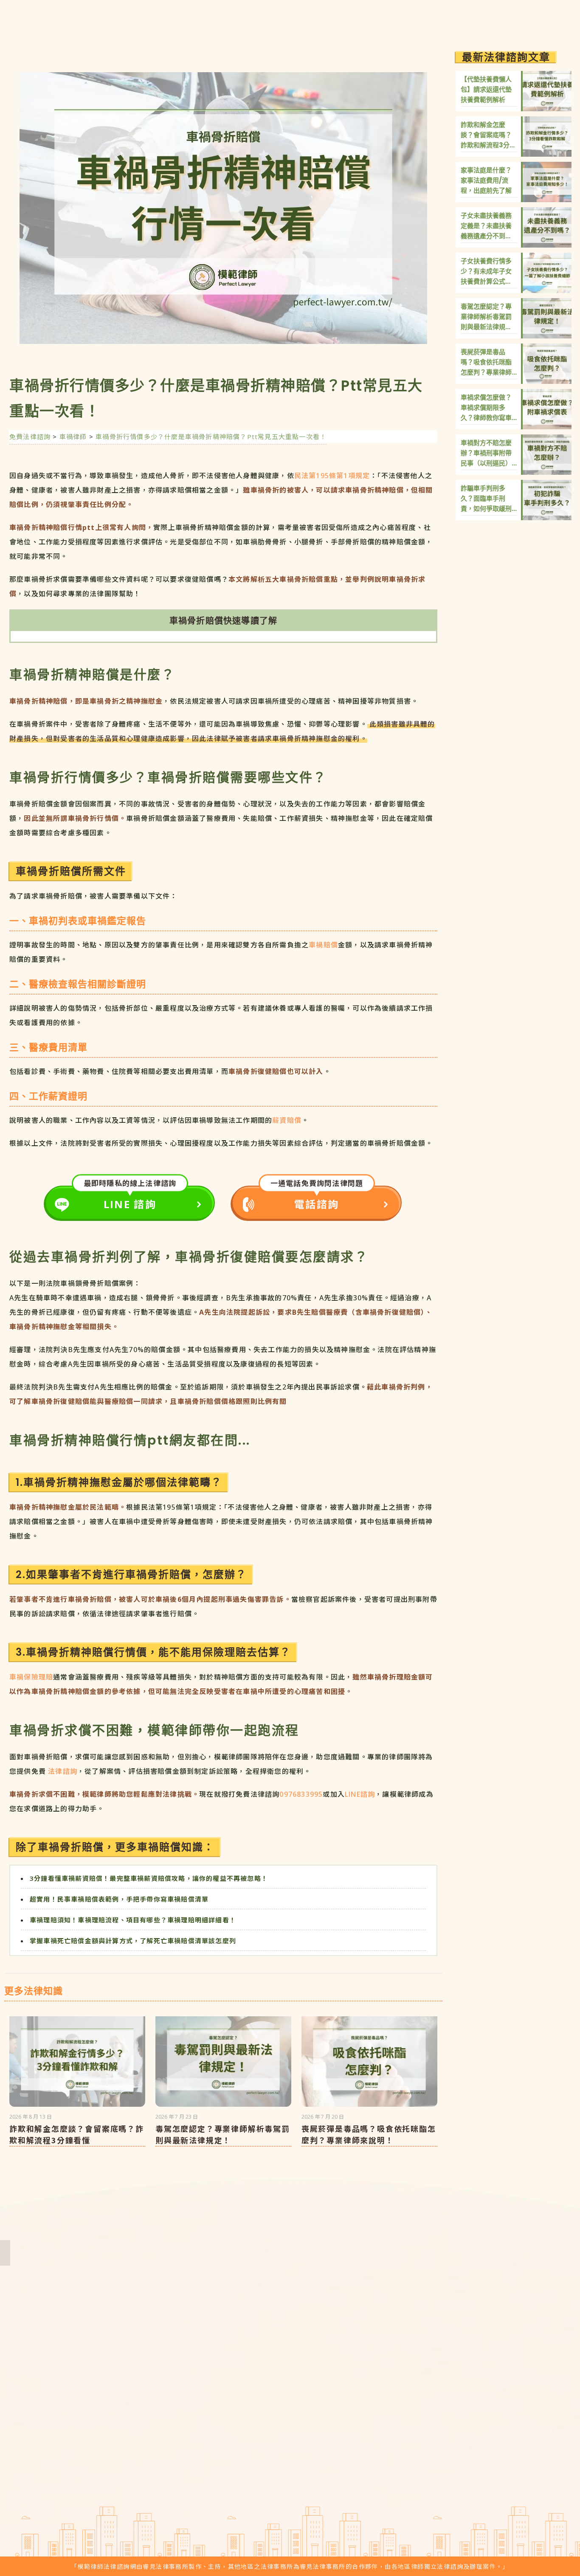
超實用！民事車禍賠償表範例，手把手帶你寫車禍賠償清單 (119, 1899)
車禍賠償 (323, 945)
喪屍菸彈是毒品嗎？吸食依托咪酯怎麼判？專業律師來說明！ (369, 2134)
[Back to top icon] (559, 2517)
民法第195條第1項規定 (332, 476)
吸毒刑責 (526, 2391)
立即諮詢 (548, 19)
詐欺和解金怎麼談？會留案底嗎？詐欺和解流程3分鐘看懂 (77, 2134)
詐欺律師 (449, 2420)
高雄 (339, 2427)
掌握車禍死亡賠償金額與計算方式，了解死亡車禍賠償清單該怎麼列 (133, 1941)
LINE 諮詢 (130, 1204)
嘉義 (291, 2427)
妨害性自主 (453, 2391)
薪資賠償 (287, 1120)
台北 (291, 2393)
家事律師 (449, 2479)
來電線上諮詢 (558, 2486)
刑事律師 (526, 2450)
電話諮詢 (317, 1204)
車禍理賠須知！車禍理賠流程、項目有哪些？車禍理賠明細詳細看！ (133, 1920)
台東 (291, 2444)
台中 (291, 2410)
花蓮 (315, 2444)
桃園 (315, 2393)
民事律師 (449, 2450)
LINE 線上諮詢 (558, 2455)
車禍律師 (526, 2420)
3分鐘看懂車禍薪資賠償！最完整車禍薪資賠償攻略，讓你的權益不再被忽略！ (149, 1878)
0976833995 (301, 1794)
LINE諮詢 (360, 1794)
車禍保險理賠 (31, 1677)
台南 (315, 2427)
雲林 (315, 2410)
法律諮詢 (63, 1771)
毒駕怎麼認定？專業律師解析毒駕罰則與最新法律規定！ (223, 2134)
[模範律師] (44, 19)
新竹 (339, 2393)
